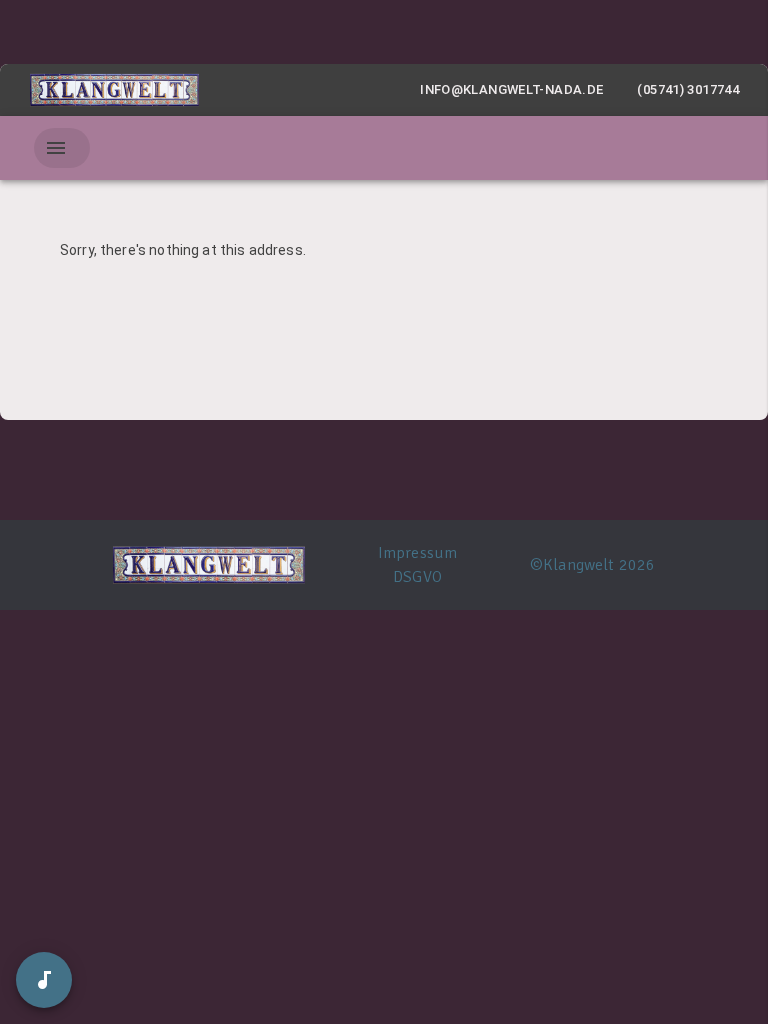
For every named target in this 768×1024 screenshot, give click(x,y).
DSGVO (417, 577)
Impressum (417, 553)
